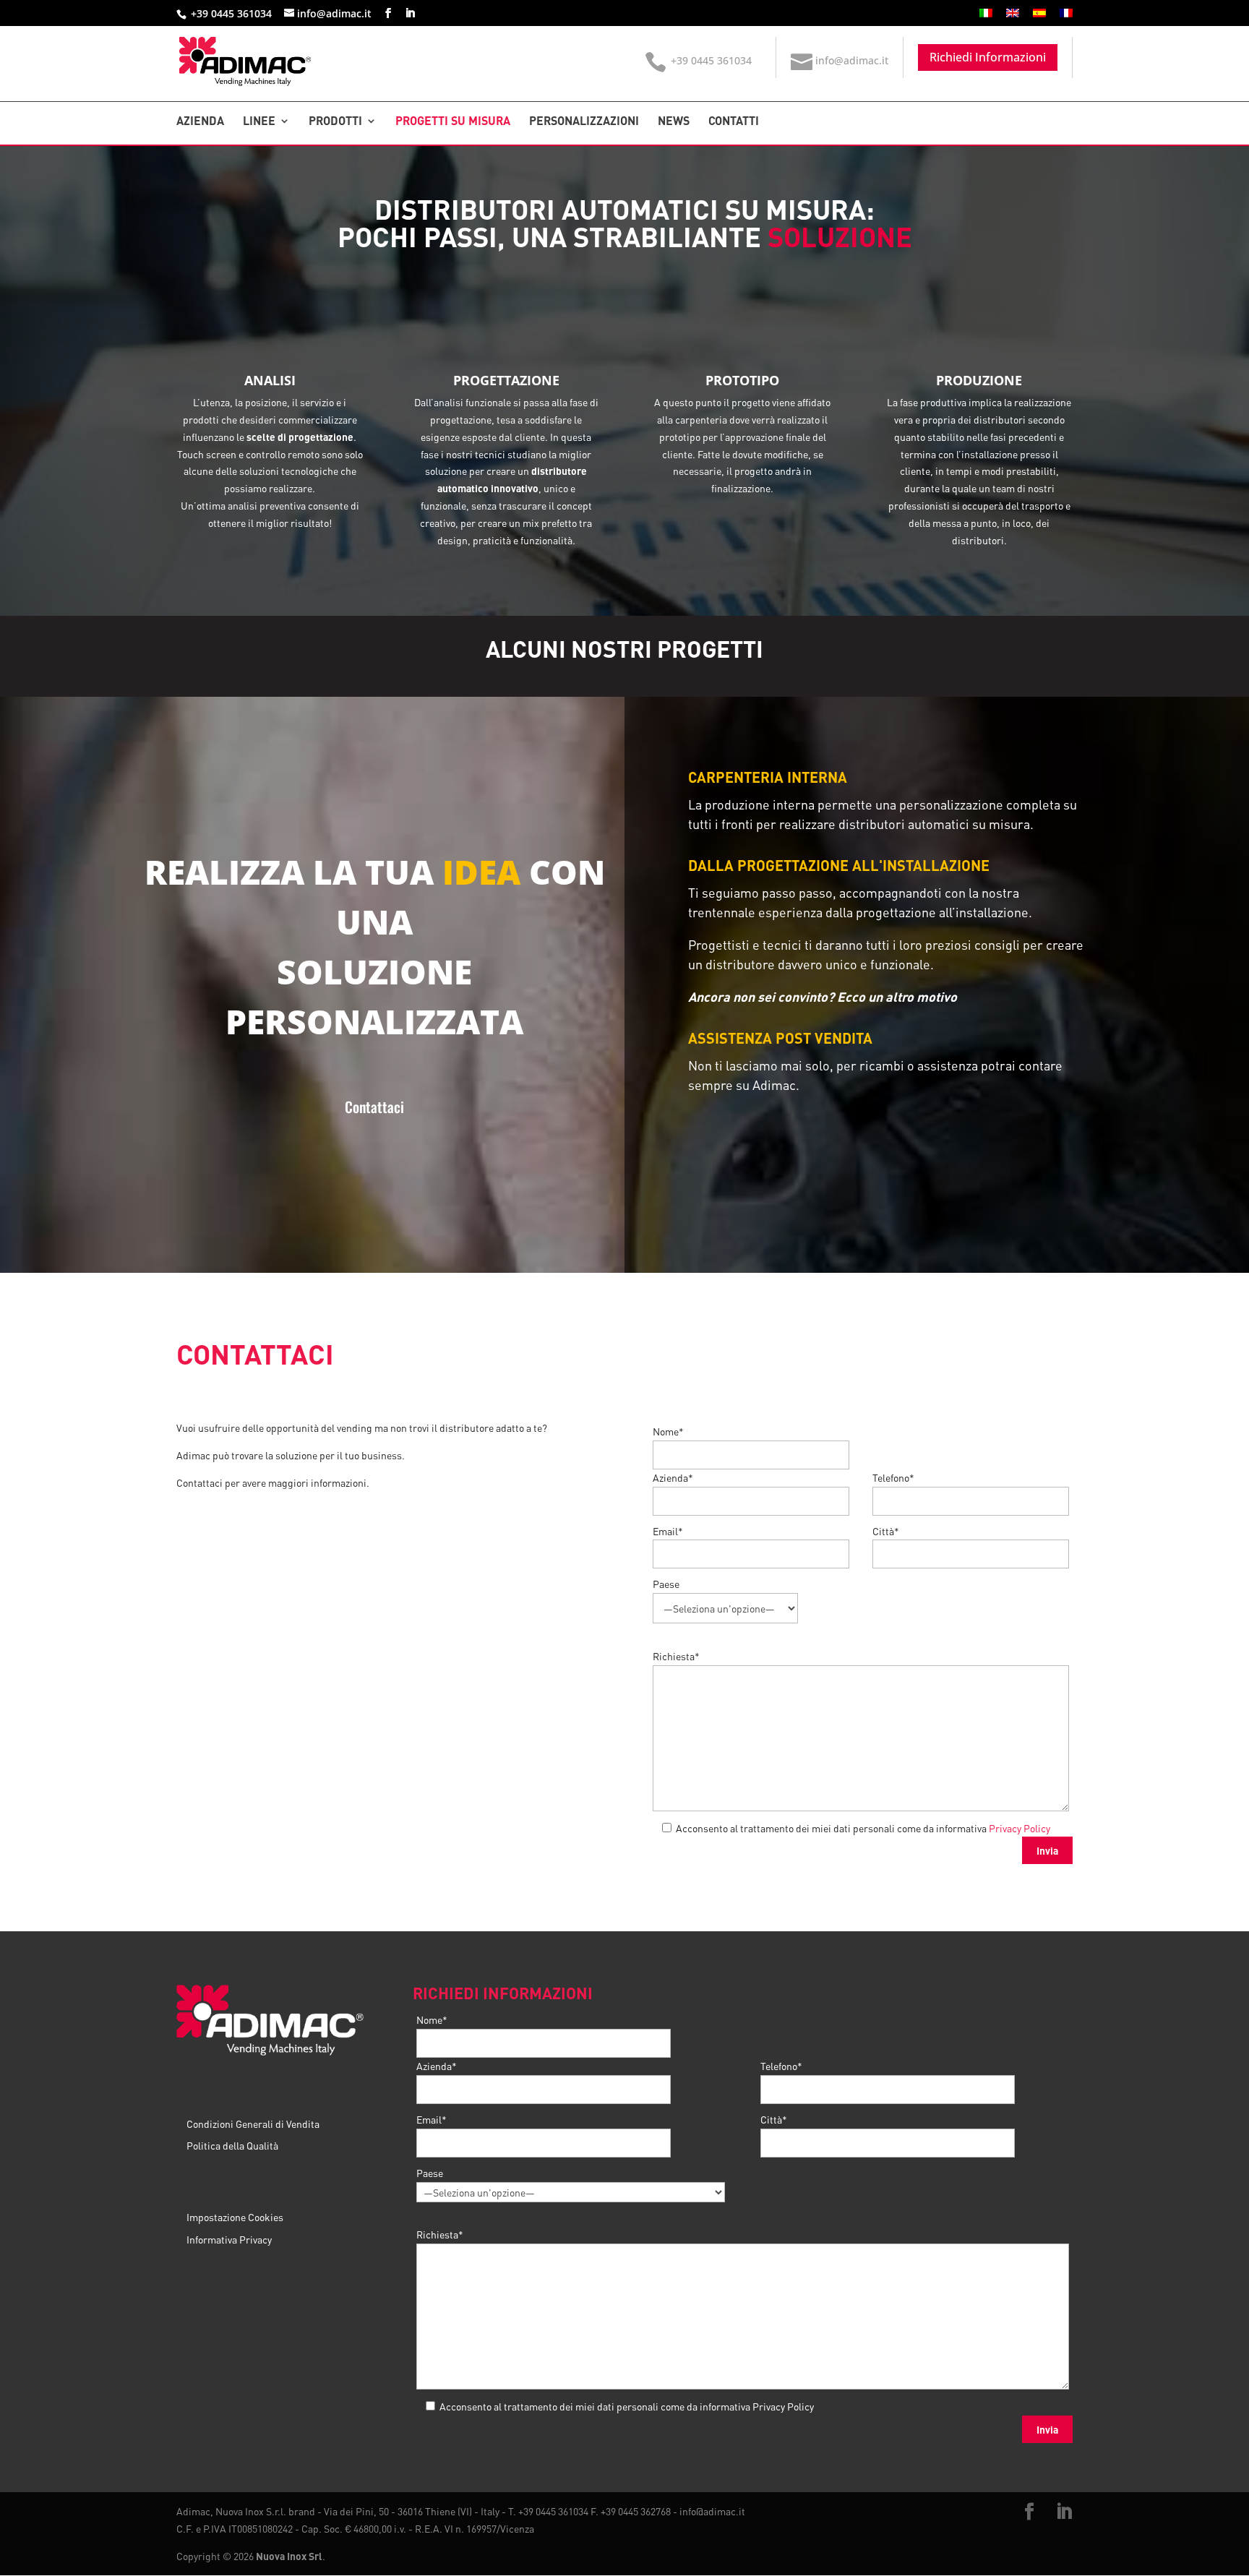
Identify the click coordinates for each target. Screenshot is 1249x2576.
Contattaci (374, 1107)
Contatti (734, 122)
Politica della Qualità (232, 2146)
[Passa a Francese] (1066, 17)
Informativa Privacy (229, 2239)
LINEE (259, 122)
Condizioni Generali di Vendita (253, 2124)
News (674, 122)
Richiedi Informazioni (988, 57)
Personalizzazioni (584, 122)
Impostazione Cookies (235, 2217)
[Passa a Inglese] (1013, 17)
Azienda (200, 122)
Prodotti (335, 122)
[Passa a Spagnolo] (1039, 17)
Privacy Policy (1020, 1828)
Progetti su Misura (453, 122)
